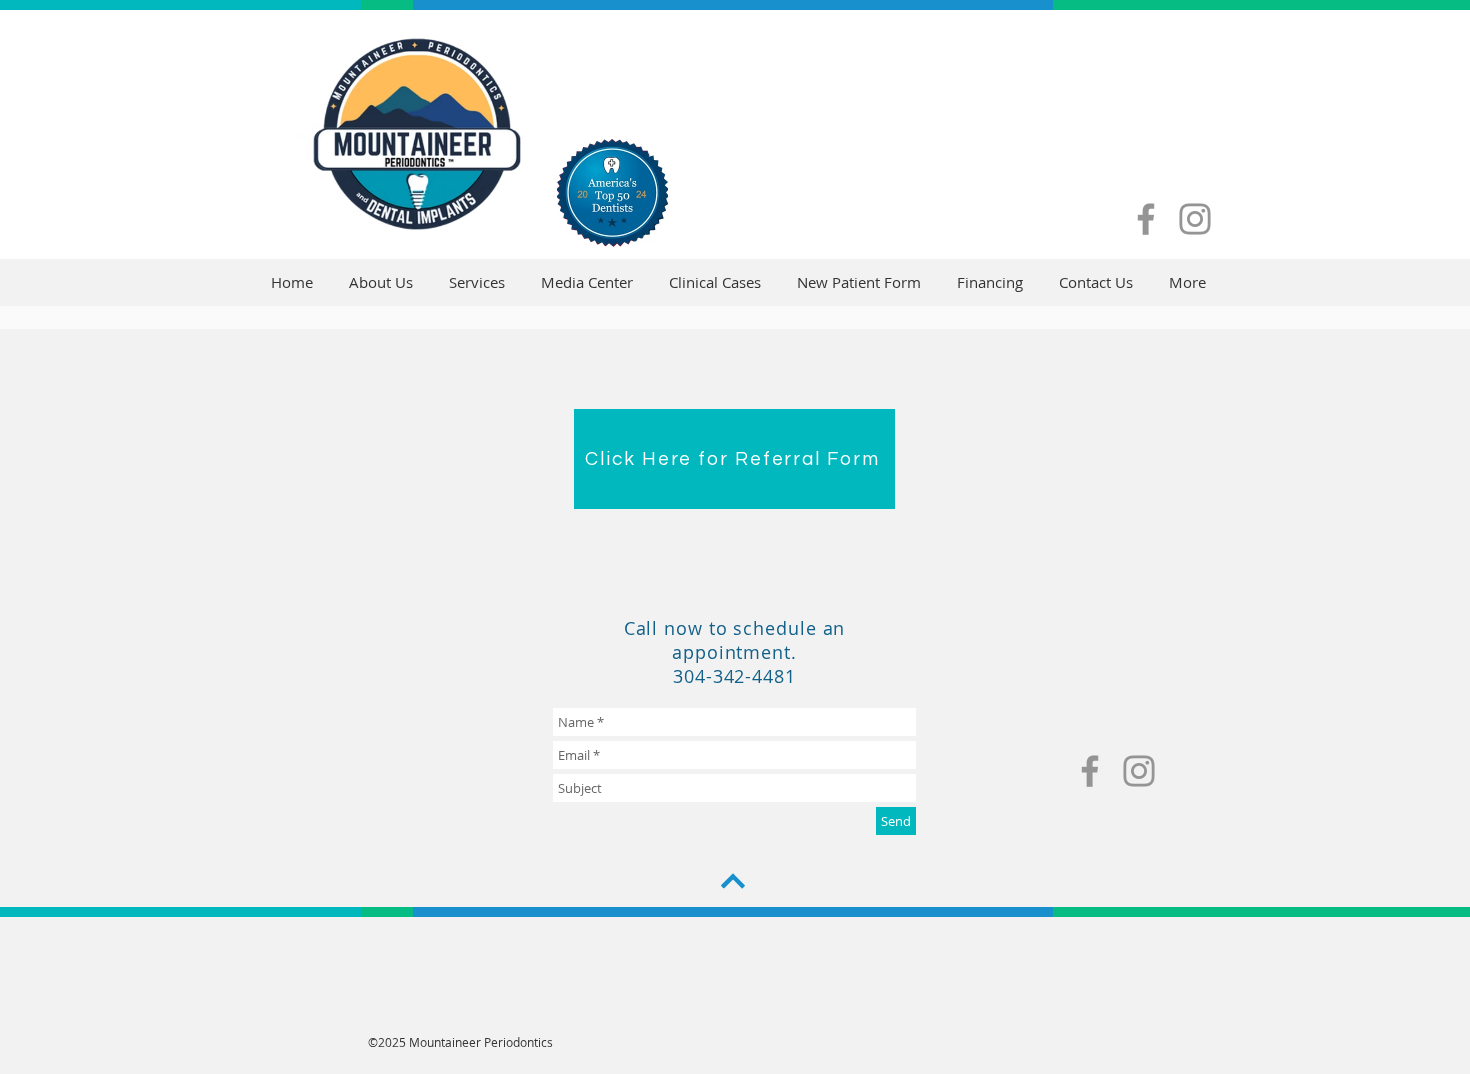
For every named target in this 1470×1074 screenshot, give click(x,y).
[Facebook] (1146, 219)
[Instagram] (1195, 219)
